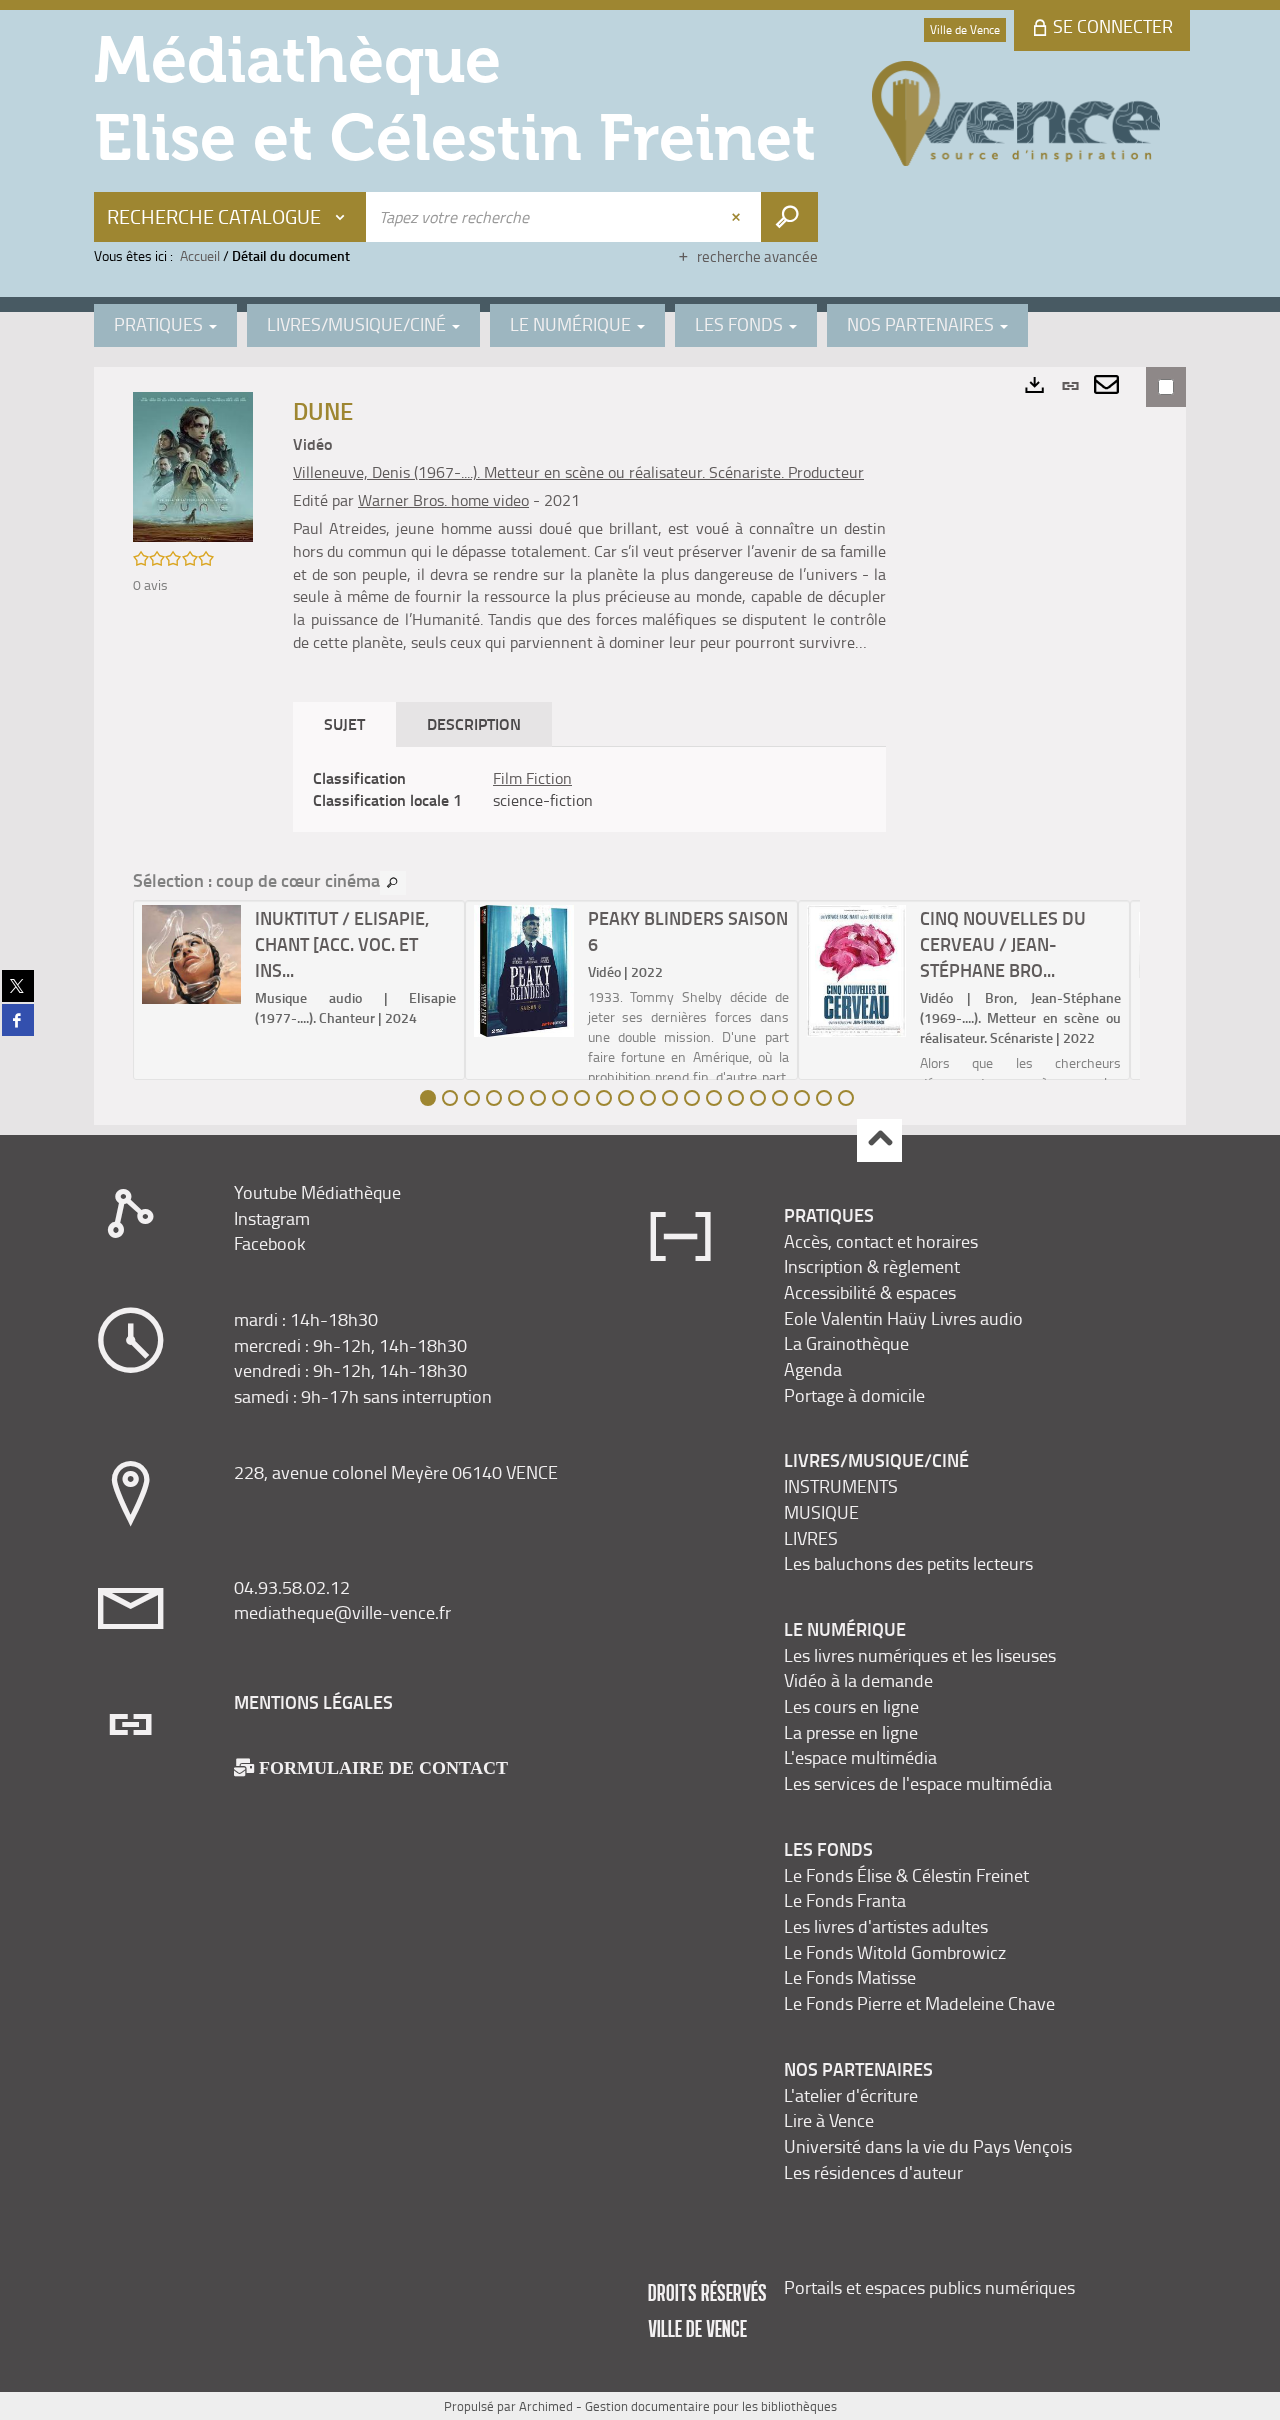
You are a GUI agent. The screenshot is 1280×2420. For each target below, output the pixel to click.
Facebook (270, 1243)
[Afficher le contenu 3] (472, 1098)
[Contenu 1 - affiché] (428, 1098)
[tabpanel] (589, 790)
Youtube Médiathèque (317, 1192)
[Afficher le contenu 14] (714, 1098)
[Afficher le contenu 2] (450, 1098)
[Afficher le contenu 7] (560, 1098)
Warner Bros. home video (443, 500)
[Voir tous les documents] (393, 883)
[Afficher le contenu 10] (626, 1098)
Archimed (546, 2406)
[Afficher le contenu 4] (494, 1098)
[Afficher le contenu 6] (538, 1098)
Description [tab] (474, 723)
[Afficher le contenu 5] (516, 1098)
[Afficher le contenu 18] (802, 1098)
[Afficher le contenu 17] (780, 1098)
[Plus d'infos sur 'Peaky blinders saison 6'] (523, 971)
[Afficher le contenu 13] (692, 1098)
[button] (193, 465)
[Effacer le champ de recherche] (738, 217)
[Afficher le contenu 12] (670, 1098)
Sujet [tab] (344, 723)
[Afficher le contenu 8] (582, 1098)
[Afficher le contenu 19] (824, 1098)
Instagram (272, 1218)
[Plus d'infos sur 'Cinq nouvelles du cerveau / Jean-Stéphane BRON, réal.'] (856, 971)
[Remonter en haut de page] (879, 1140)
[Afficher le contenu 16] (758, 1098)
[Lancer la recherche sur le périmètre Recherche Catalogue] (789, 217)
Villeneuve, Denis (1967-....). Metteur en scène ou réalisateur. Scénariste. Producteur (578, 472)
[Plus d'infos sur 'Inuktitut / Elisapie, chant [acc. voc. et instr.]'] (191, 954)
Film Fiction (532, 778)
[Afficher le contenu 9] (604, 1098)
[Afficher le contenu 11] (648, 1098)
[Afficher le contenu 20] (846, 1098)
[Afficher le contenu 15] (736, 1098)
